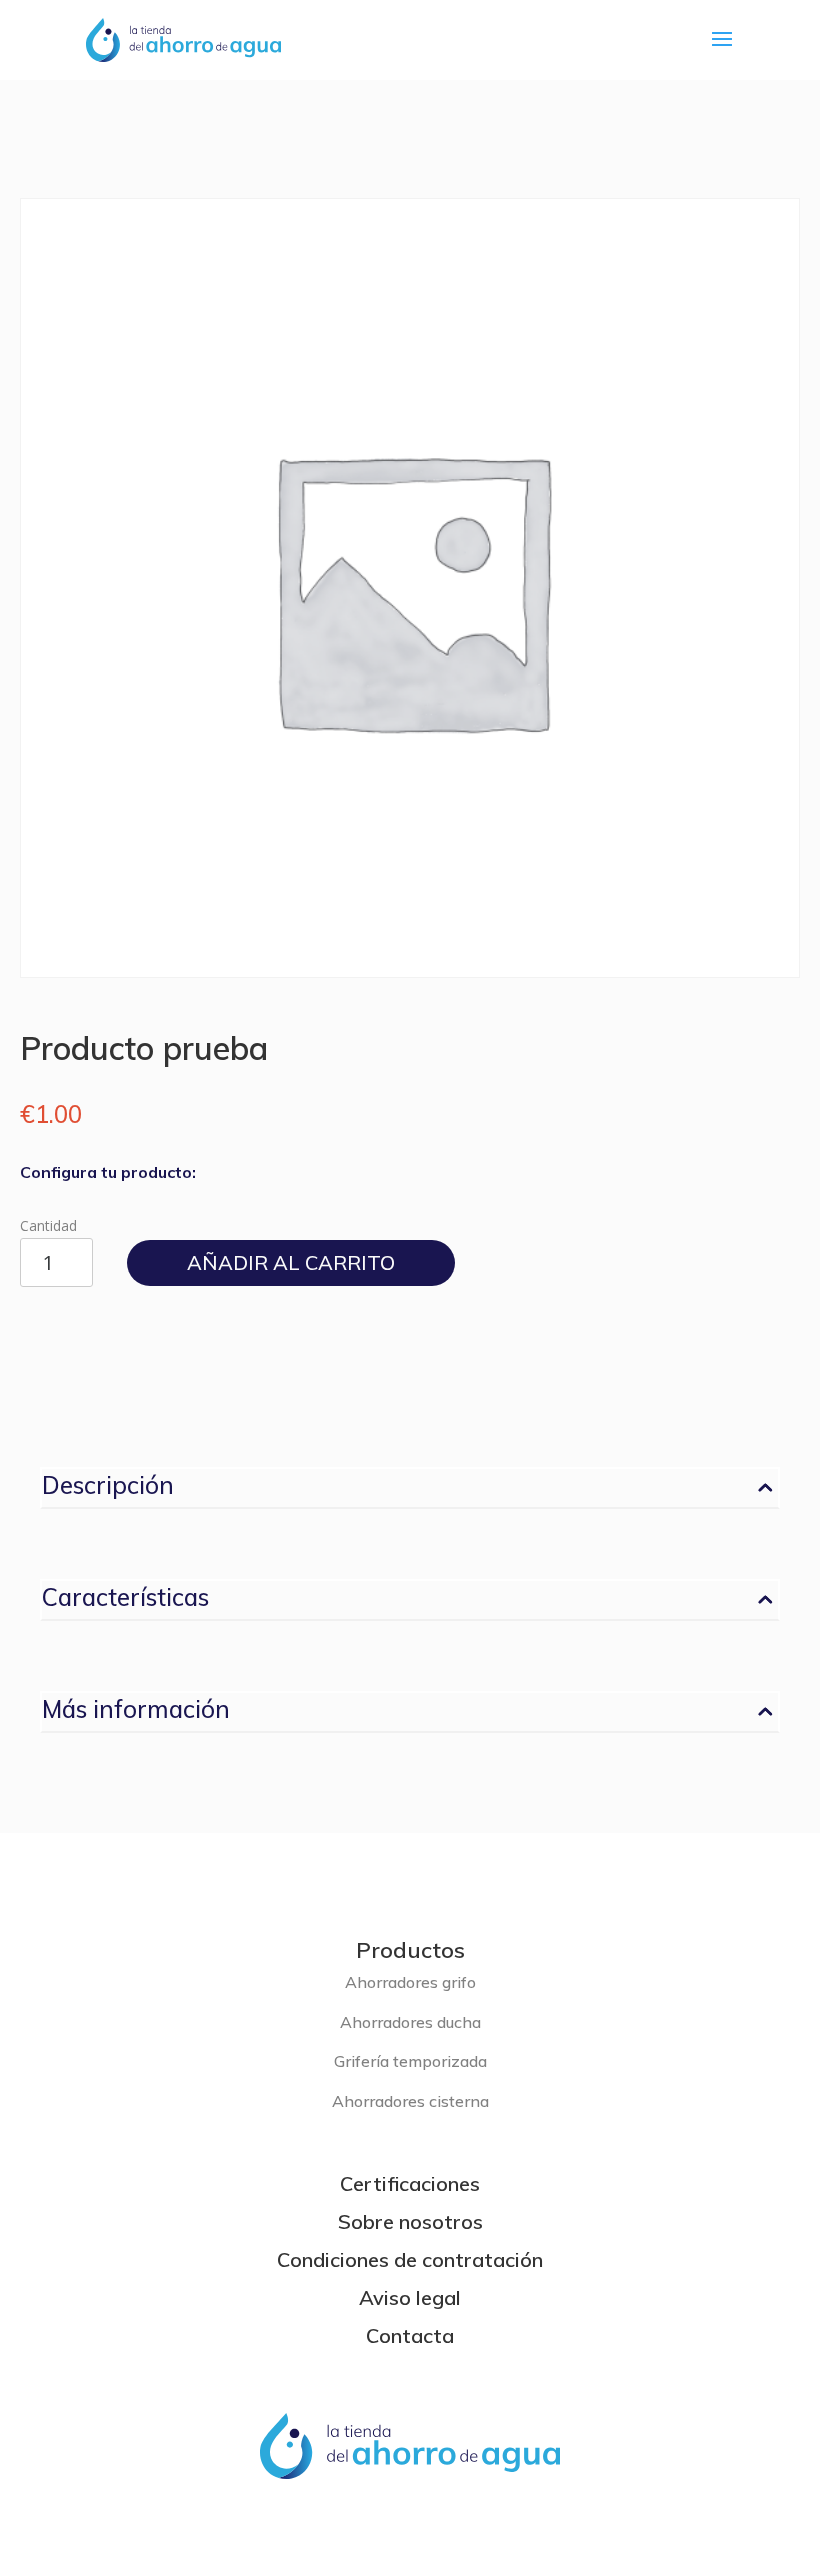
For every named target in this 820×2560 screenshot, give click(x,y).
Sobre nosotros (410, 2221)
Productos (410, 1950)
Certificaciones (410, 2183)
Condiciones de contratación (410, 2259)
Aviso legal (410, 2297)
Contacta (410, 2335)
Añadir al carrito (291, 1262)
